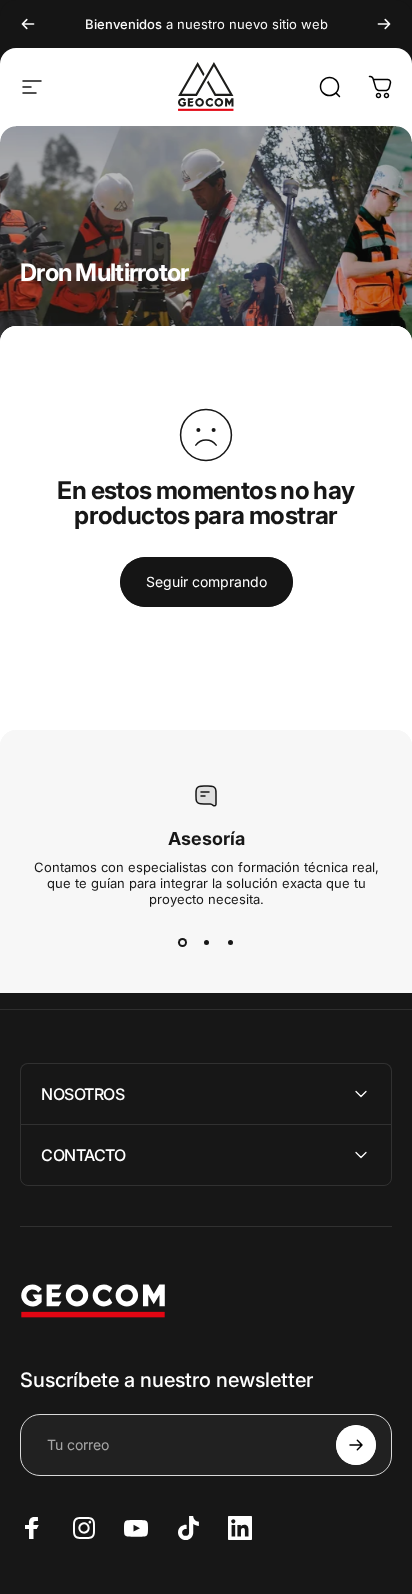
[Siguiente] (384, 24)
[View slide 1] (182, 943)
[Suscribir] (356, 1445)
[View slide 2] (206, 943)
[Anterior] (28, 24)
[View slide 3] (230, 943)
